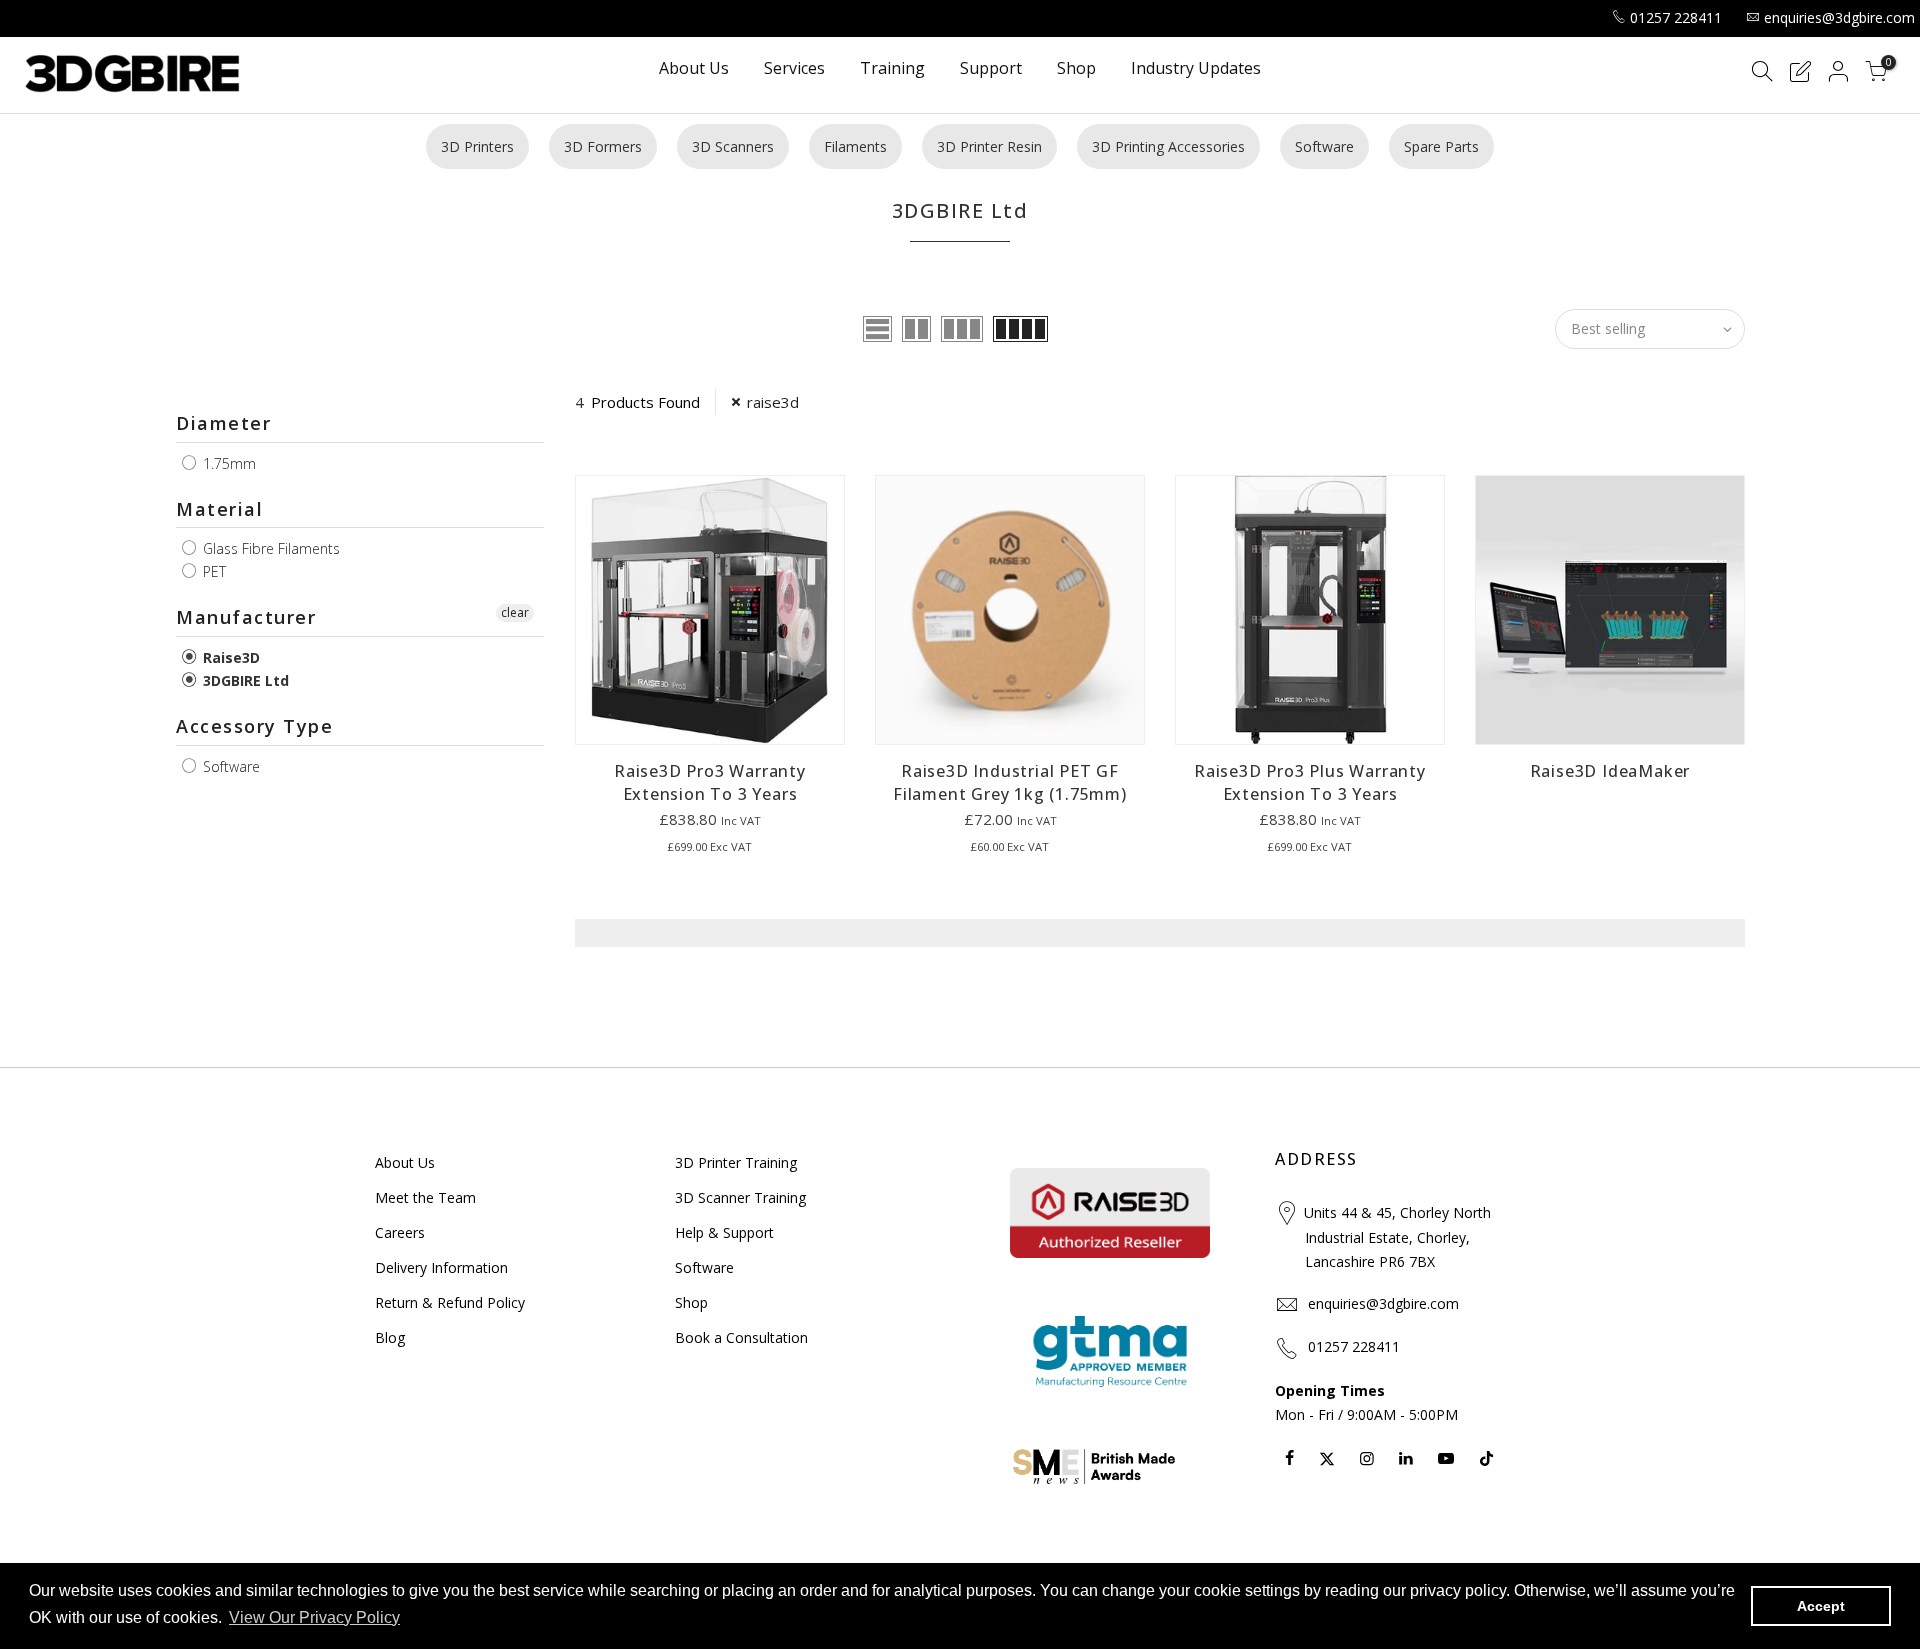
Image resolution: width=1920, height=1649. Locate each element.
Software (1324, 146)
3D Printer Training (736, 1162)
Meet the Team (425, 1197)
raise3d (773, 402)
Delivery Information (441, 1267)
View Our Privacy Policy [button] (314, 1617)
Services (794, 69)
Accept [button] (1821, 1606)
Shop (1076, 69)
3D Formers (603, 146)
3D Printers (477, 146)
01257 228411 (1676, 17)
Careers (400, 1232)
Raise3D (229, 657)
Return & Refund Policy (450, 1302)
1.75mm (227, 463)
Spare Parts (1441, 146)
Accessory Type (254, 726)
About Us (694, 69)
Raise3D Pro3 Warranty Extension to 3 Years (710, 782)
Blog (390, 1337)
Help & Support (724, 1232)
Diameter (223, 423)
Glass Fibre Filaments (269, 548)
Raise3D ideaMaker (1610, 771)
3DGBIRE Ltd (244, 680)
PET (212, 571)
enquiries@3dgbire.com (1839, 17)
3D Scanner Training (740, 1197)
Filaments (855, 146)
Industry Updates (1196, 69)
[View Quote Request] (1800, 74)
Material (219, 509)
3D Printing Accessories (1168, 146)
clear (515, 612)
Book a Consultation (741, 1337)
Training (892, 69)
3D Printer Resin (989, 146)
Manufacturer (246, 617)
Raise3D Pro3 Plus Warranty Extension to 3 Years (1310, 782)
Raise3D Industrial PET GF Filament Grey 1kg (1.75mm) (1010, 782)
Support (991, 69)
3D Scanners (733, 146)
